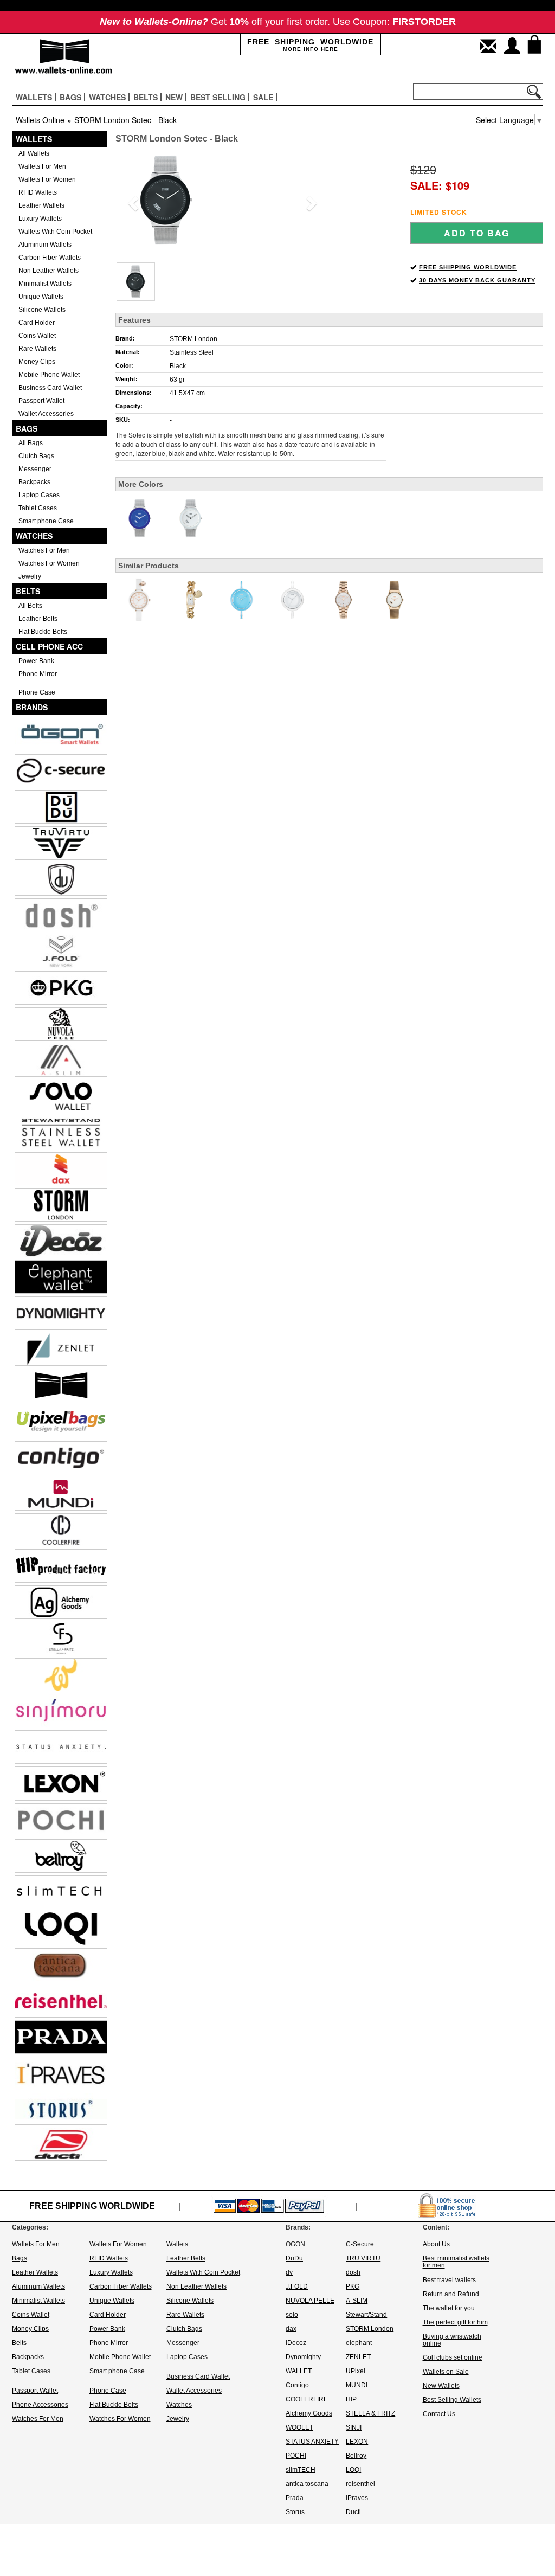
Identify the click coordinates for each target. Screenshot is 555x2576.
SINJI (354, 2427)
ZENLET (358, 2357)
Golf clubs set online (453, 2357)
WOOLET (299, 2427)
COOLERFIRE (307, 2399)
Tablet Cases (38, 508)
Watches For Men (44, 550)
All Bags (31, 443)
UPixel (356, 2371)
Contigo (297, 2385)
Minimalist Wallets (45, 284)
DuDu (294, 2258)
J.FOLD (297, 2286)
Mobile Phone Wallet (49, 375)
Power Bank (36, 661)
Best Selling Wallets (452, 2400)
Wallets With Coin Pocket (55, 232)
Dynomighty (303, 2357)
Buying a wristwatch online (452, 2340)
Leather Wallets (41, 205)
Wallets (34, 139)
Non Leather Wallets (49, 271)
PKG (353, 2286)
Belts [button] (146, 97)
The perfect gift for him (455, 2322)
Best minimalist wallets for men (456, 2262)
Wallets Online (40, 120)
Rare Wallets (37, 349)
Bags (27, 428)
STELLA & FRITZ (370, 2413)
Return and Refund (451, 2294)
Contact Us (439, 2414)
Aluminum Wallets (45, 245)
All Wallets (34, 153)
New (174, 97)
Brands (32, 707)
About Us (436, 2244)
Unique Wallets (41, 297)
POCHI (296, 2456)
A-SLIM (357, 2301)
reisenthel (360, 2484)
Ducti (353, 2512)
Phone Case (37, 692)
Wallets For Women (47, 179)
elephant (359, 2343)
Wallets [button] (34, 97)
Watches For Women (49, 563)
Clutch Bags (36, 456)
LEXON (357, 2442)
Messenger (35, 469)
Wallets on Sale (446, 2372)
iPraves (357, 2498)
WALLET (299, 2371)
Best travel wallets (449, 2280)
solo (292, 2315)
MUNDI (357, 2385)
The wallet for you (449, 2308)
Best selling (218, 97)
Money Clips (37, 362)
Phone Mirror (38, 674)
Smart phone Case (46, 521)
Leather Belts (38, 619)
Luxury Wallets (40, 219)
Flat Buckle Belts (43, 632)
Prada (295, 2498)
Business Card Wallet (50, 388)
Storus (295, 2512)
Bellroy (356, 2456)
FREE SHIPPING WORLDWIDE (468, 267)
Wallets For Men (42, 166)
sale (263, 97)
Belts (28, 591)
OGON (295, 2244)
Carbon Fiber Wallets (50, 258)
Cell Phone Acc (49, 646)
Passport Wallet (41, 401)
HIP (351, 2399)
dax (291, 2329)
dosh (353, 2272)
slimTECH (301, 2470)
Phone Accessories (40, 2405)
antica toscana (307, 2484)
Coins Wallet (37, 336)
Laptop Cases (39, 495)
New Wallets (441, 2386)
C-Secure (360, 2244)
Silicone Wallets (42, 310)
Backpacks (34, 482)
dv (289, 2272)
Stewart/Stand (366, 2315)
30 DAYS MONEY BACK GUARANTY (477, 280)
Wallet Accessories (46, 414)
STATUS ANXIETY (312, 2442)
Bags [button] (70, 97)
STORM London (193, 339)
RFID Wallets (38, 192)
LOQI (353, 2470)
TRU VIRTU (363, 2258)
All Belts (30, 606)
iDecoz (296, 2343)
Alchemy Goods (309, 2413)
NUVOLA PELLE (310, 2301)
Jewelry (30, 576)
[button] (131, 200)
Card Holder (37, 323)
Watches (34, 536)
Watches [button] (107, 97)
